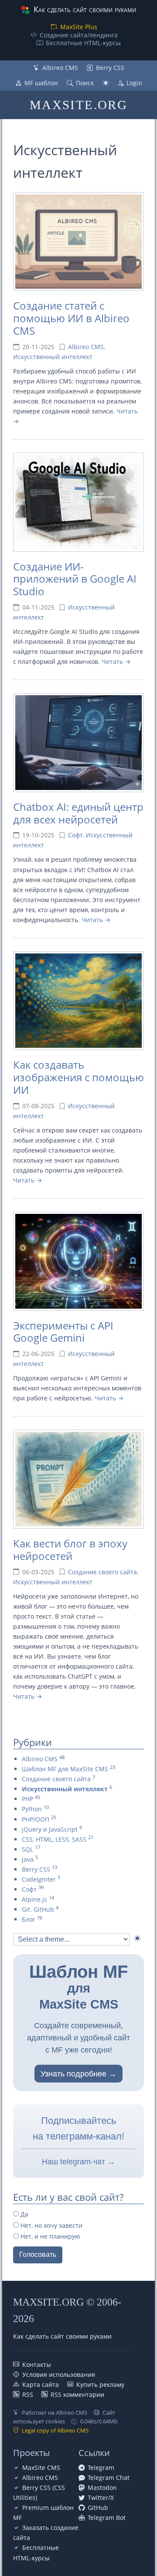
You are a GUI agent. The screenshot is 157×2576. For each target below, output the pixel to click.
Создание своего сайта (102, 1572)
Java (28, 1859)
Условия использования (59, 2374)
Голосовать (38, 2254)
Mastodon (102, 2488)
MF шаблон (41, 83)
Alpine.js (34, 1899)
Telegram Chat (109, 2478)
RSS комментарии (77, 2394)
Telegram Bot (107, 2518)
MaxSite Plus (79, 27)
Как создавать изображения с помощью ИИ (78, 1077)
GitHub (98, 2508)
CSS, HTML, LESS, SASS (54, 1839)
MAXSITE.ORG (78, 105)
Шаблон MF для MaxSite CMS (65, 1769)
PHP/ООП (36, 1819)
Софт (75, 835)
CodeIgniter (39, 1879)
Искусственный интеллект (53, 357)
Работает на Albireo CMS (55, 2413)
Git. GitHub (38, 1909)
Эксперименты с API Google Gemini (63, 1332)
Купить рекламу (100, 2384)
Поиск (85, 83)
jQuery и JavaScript (50, 1829)
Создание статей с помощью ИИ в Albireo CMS (71, 318)
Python (32, 1809)
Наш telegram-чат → (78, 2162)
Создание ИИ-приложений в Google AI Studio (75, 579)
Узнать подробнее (73, 2074)
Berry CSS (110, 68)
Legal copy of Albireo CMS (55, 2430)
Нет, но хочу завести (51, 2225)
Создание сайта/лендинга (79, 35)
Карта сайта (41, 2384)
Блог (29, 1919)
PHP (27, 1799)
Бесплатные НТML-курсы (83, 43)
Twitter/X (101, 2498)
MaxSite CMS (41, 2468)
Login (134, 83)
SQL (27, 1849)
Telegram (101, 2468)
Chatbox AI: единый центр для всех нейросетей (78, 813)
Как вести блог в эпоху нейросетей (70, 1550)
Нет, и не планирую (49, 2236)
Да (24, 2214)
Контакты (37, 2364)
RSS (28, 2394)
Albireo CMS (60, 68)
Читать (112, 661)
